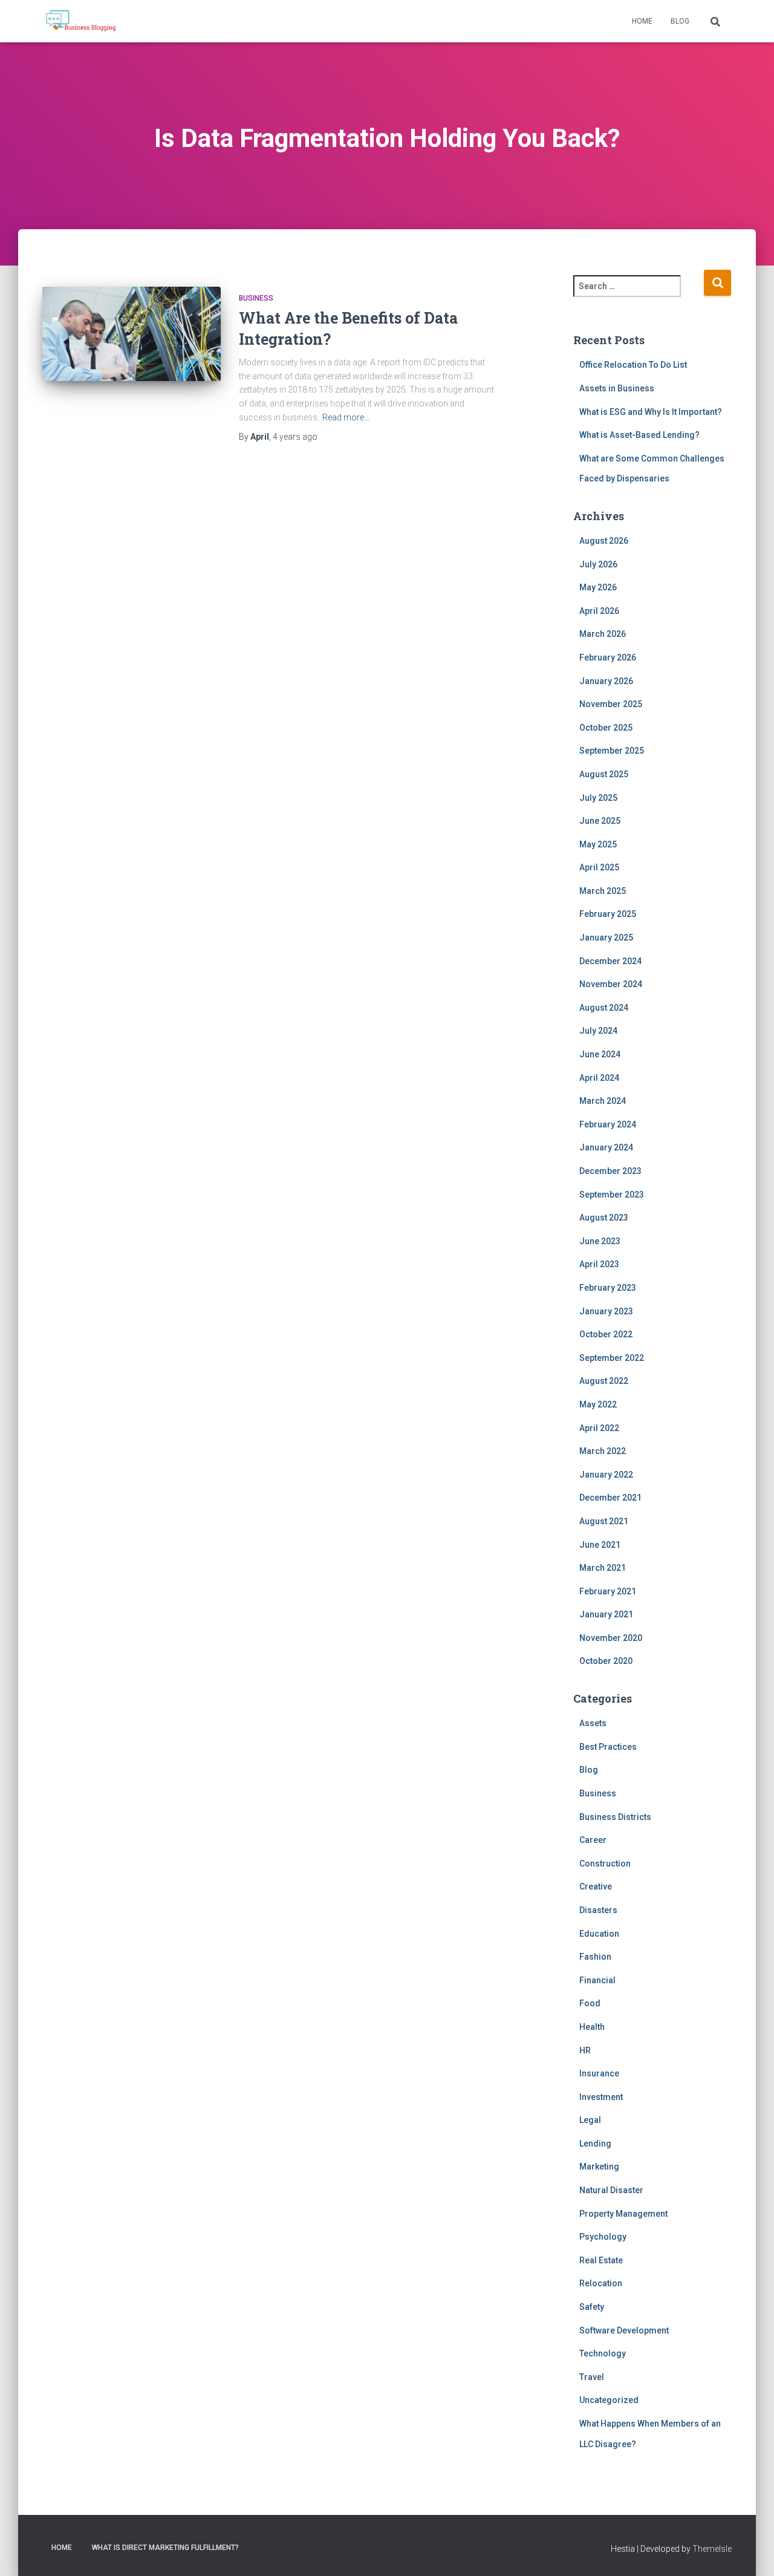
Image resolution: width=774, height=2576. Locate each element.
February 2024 (608, 1124)
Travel (592, 2377)
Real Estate (601, 2260)
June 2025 (600, 821)
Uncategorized (609, 2400)
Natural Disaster (611, 2190)
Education (599, 1934)
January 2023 (606, 1311)
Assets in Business (617, 388)
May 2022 (598, 1404)
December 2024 (610, 961)
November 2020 (611, 1638)
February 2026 (608, 657)
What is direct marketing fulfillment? (165, 2548)
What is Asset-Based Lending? (639, 435)
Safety (592, 2307)
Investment (601, 2097)
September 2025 (612, 751)
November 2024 (611, 984)
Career (593, 1840)
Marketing (599, 2167)
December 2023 (610, 1171)
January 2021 (606, 1614)
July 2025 (598, 798)
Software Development (624, 2330)
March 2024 (603, 1101)
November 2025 (611, 704)
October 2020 (606, 1661)
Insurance (599, 2073)
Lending (595, 2144)
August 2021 (604, 1521)
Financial (597, 1980)
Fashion (595, 1957)
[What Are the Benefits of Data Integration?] (132, 346)
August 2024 (604, 1008)
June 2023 (600, 1241)
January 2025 (606, 937)
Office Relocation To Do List (633, 365)
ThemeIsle (712, 2549)
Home (642, 21)
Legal (590, 2120)
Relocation (601, 2283)
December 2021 (610, 1498)
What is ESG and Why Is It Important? (651, 412)
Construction (605, 1864)
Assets (593, 1723)
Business (256, 298)
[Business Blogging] (81, 21)
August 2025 (604, 774)
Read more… (346, 417)
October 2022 (606, 1334)
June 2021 (600, 1545)
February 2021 (608, 1591)
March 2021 (603, 1568)
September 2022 (612, 1358)
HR (585, 2050)
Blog (680, 21)
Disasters (598, 1910)
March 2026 (603, 634)
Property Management (623, 2214)
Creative (596, 1886)
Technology (603, 2353)
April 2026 (599, 611)
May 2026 (598, 587)
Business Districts (615, 1817)
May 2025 (598, 844)
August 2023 (604, 1218)
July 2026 (598, 564)
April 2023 (599, 1264)
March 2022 (603, 1451)
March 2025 (603, 891)
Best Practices (608, 1747)
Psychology (603, 2237)
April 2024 (599, 1078)
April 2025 (599, 867)
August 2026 (604, 541)
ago (295, 437)
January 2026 (606, 681)
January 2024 (606, 1147)
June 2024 (600, 1054)
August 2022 (604, 1381)
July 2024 (598, 1031)
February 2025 (608, 914)
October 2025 (606, 728)
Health (592, 2027)
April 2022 (599, 1428)
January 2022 (606, 1475)
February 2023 (608, 1288)
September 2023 (612, 1195)
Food (590, 2003)
